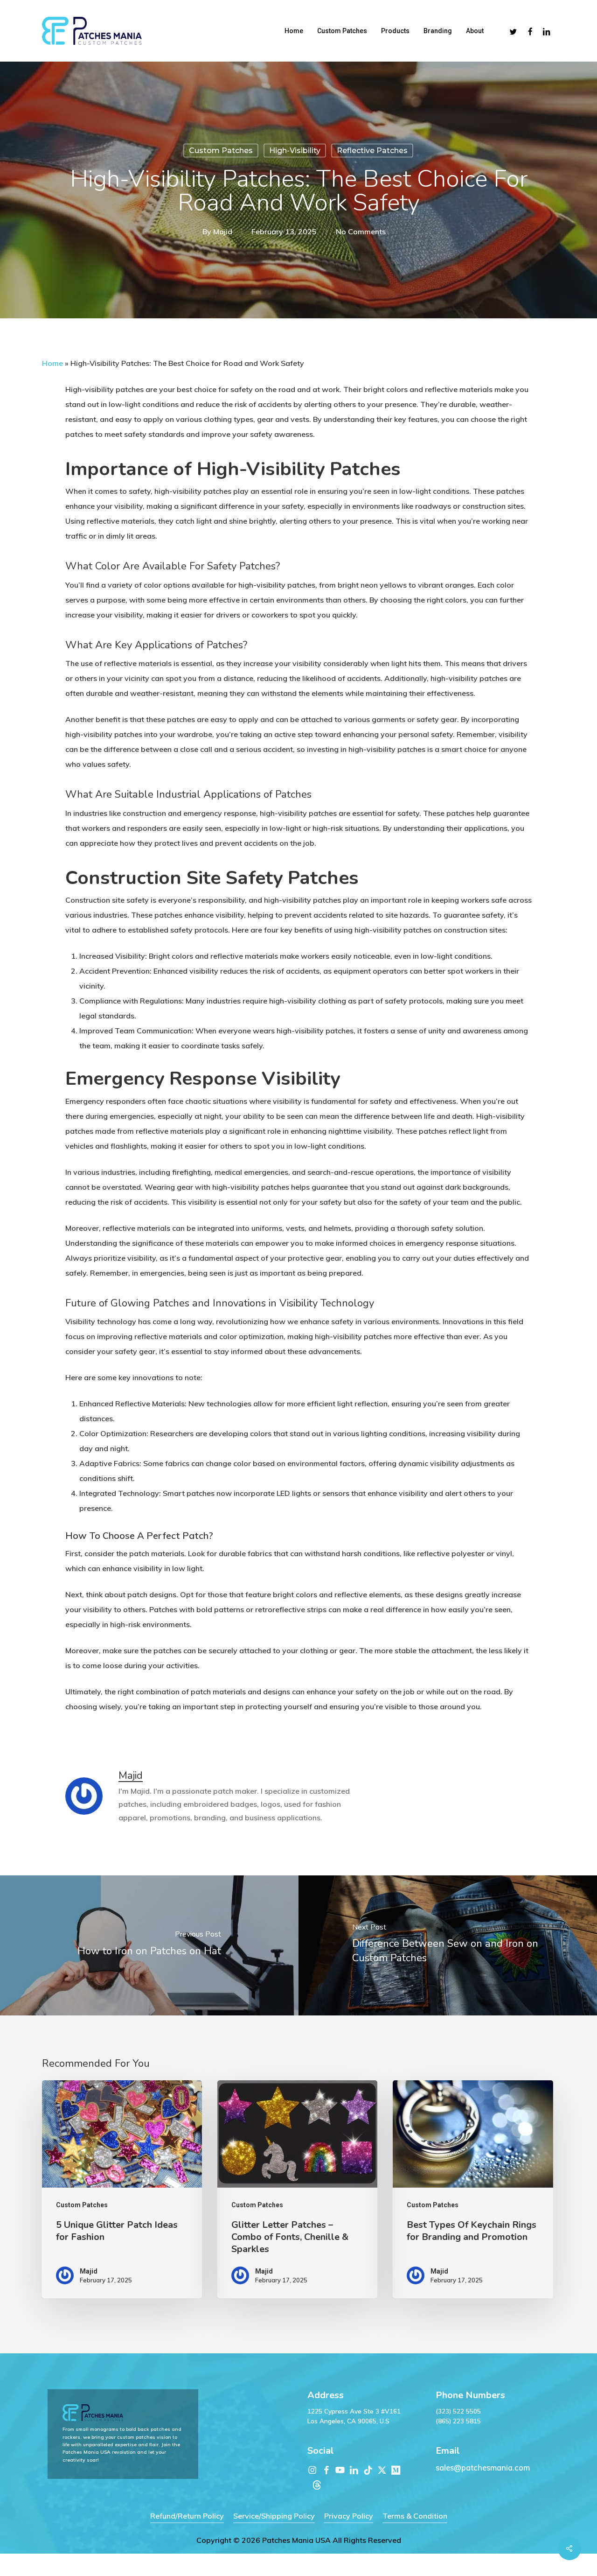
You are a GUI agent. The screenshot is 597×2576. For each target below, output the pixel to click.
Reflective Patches (372, 151)
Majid (223, 232)
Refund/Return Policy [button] (187, 2516)
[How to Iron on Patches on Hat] (149, 1945)
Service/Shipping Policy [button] (274, 2516)
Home (52, 363)
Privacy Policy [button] (349, 2516)
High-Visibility (295, 151)
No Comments (361, 232)
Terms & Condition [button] (415, 2516)
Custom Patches (221, 151)
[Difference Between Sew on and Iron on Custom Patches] (448, 1945)
